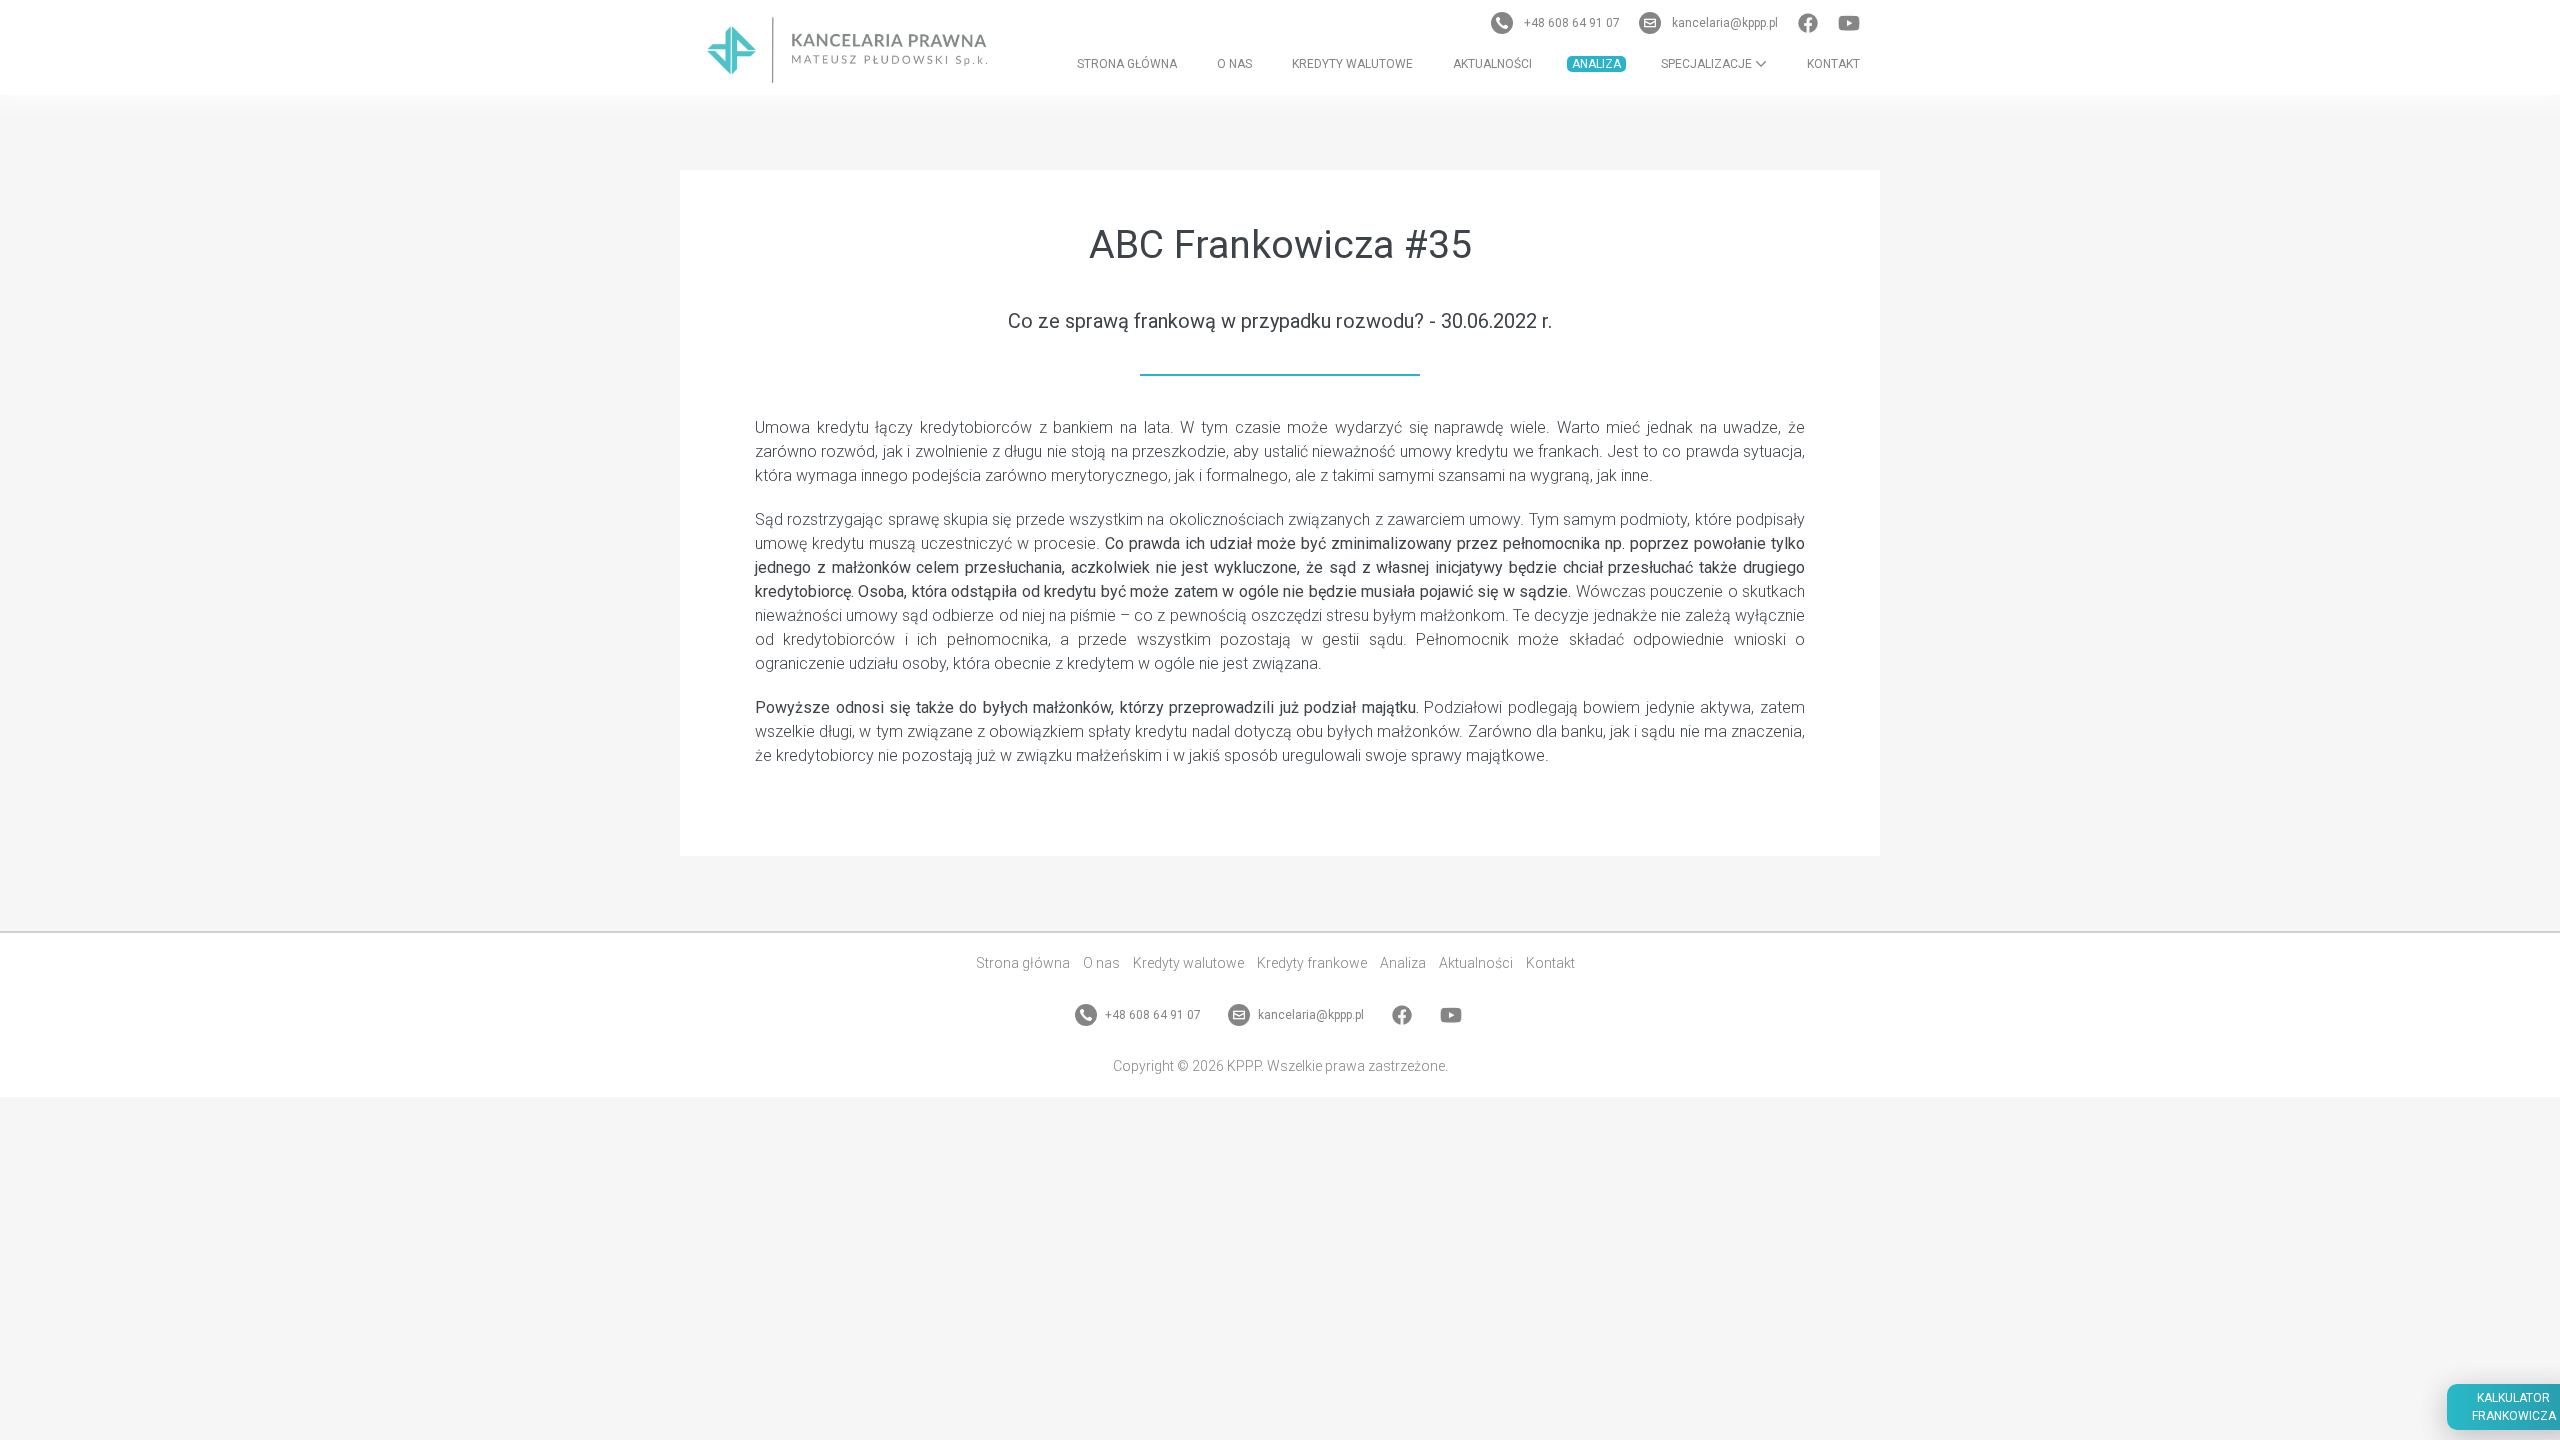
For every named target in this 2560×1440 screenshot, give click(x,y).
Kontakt (1833, 64)
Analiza (1596, 64)
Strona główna (1127, 64)
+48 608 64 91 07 (1572, 23)
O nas (1234, 64)
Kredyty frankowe (1312, 963)
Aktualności (1492, 64)
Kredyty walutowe (1352, 64)
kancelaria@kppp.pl (1725, 23)
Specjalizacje (1708, 64)
